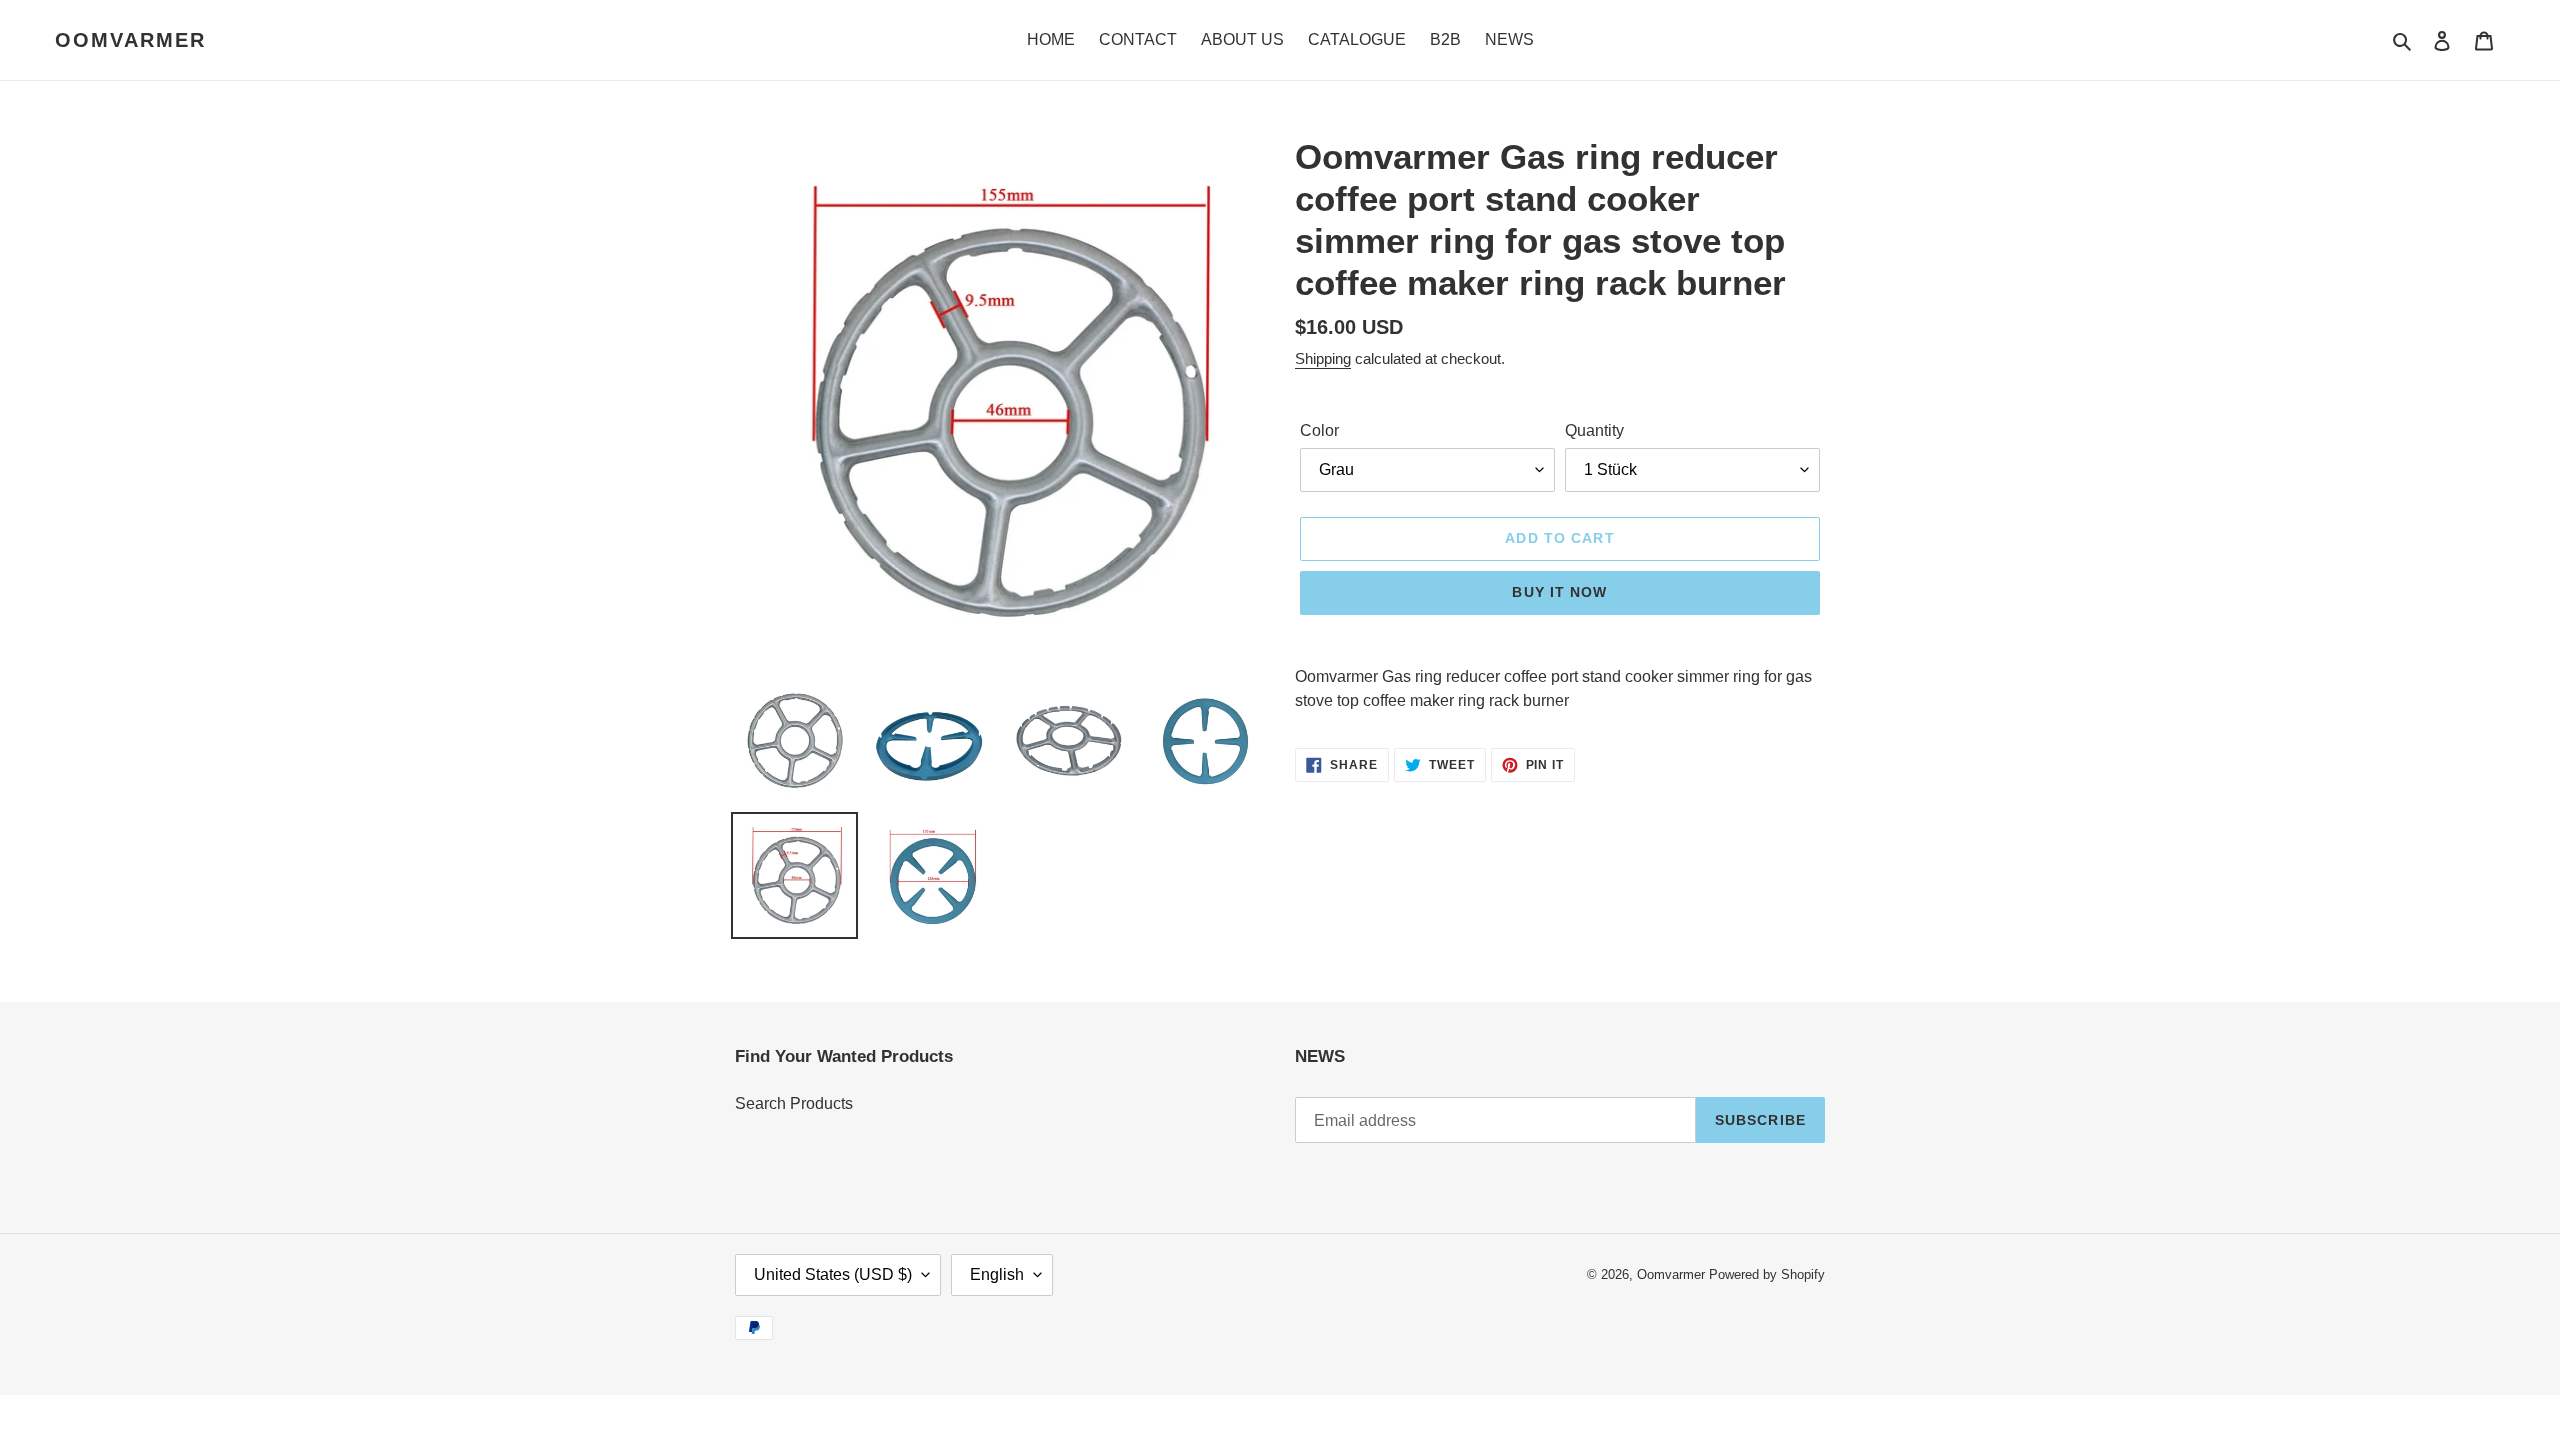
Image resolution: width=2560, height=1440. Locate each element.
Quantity (1594, 430)
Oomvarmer (130, 40)
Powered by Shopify (1767, 1274)
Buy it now (1559, 592)
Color (1319, 430)
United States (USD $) (833, 1274)
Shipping (1323, 358)
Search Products (794, 1103)
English (997, 1274)
